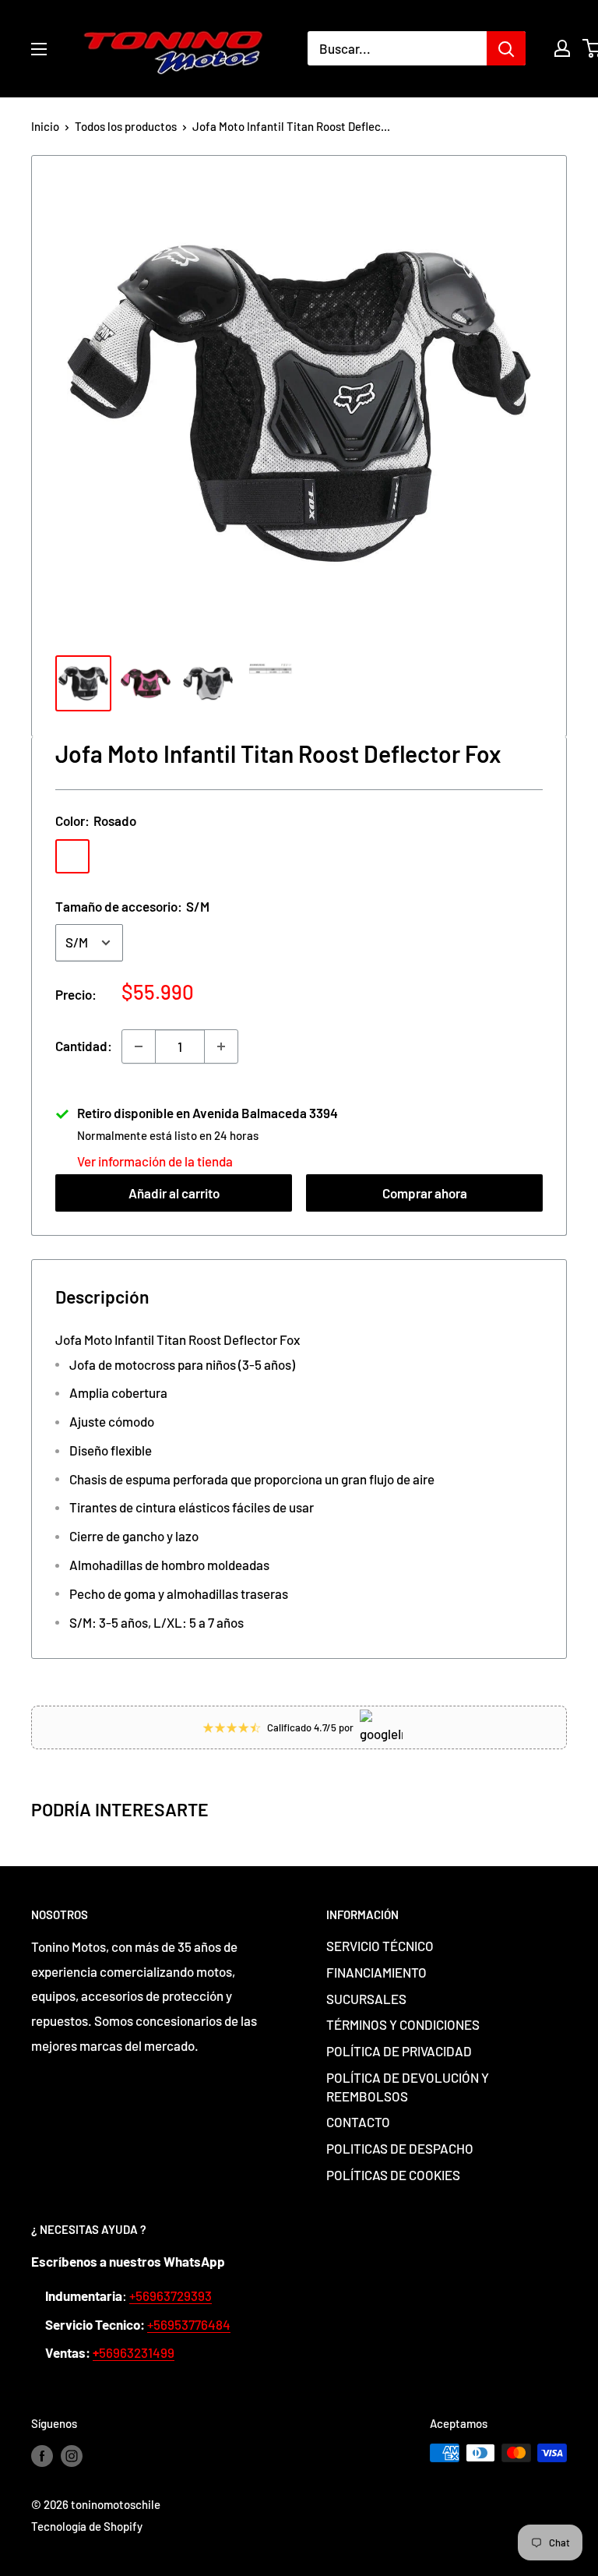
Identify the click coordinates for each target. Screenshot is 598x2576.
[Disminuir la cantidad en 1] (139, 1046)
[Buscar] (506, 48)
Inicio (45, 126)
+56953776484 (189, 2324)
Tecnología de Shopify (87, 2526)
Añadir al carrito (174, 1193)
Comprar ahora (425, 1193)
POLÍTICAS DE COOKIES (393, 2175)
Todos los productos (126, 126)
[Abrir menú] (39, 49)
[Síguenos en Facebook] (42, 2455)
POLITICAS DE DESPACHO (400, 2148)
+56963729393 (171, 2295)
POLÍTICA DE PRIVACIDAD (399, 2051)
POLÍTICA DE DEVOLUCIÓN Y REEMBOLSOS (408, 2087)
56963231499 (134, 2352)
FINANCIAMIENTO (376, 1972)
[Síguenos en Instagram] (72, 2455)
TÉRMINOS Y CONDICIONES (403, 2024)
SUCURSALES (366, 1999)
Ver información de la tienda (155, 1161)
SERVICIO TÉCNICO (380, 1946)
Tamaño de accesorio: (132, 906)
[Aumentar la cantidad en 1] (221, 1046)
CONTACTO (358, 2122)
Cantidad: (84, 1046)
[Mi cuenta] (562, 48)
